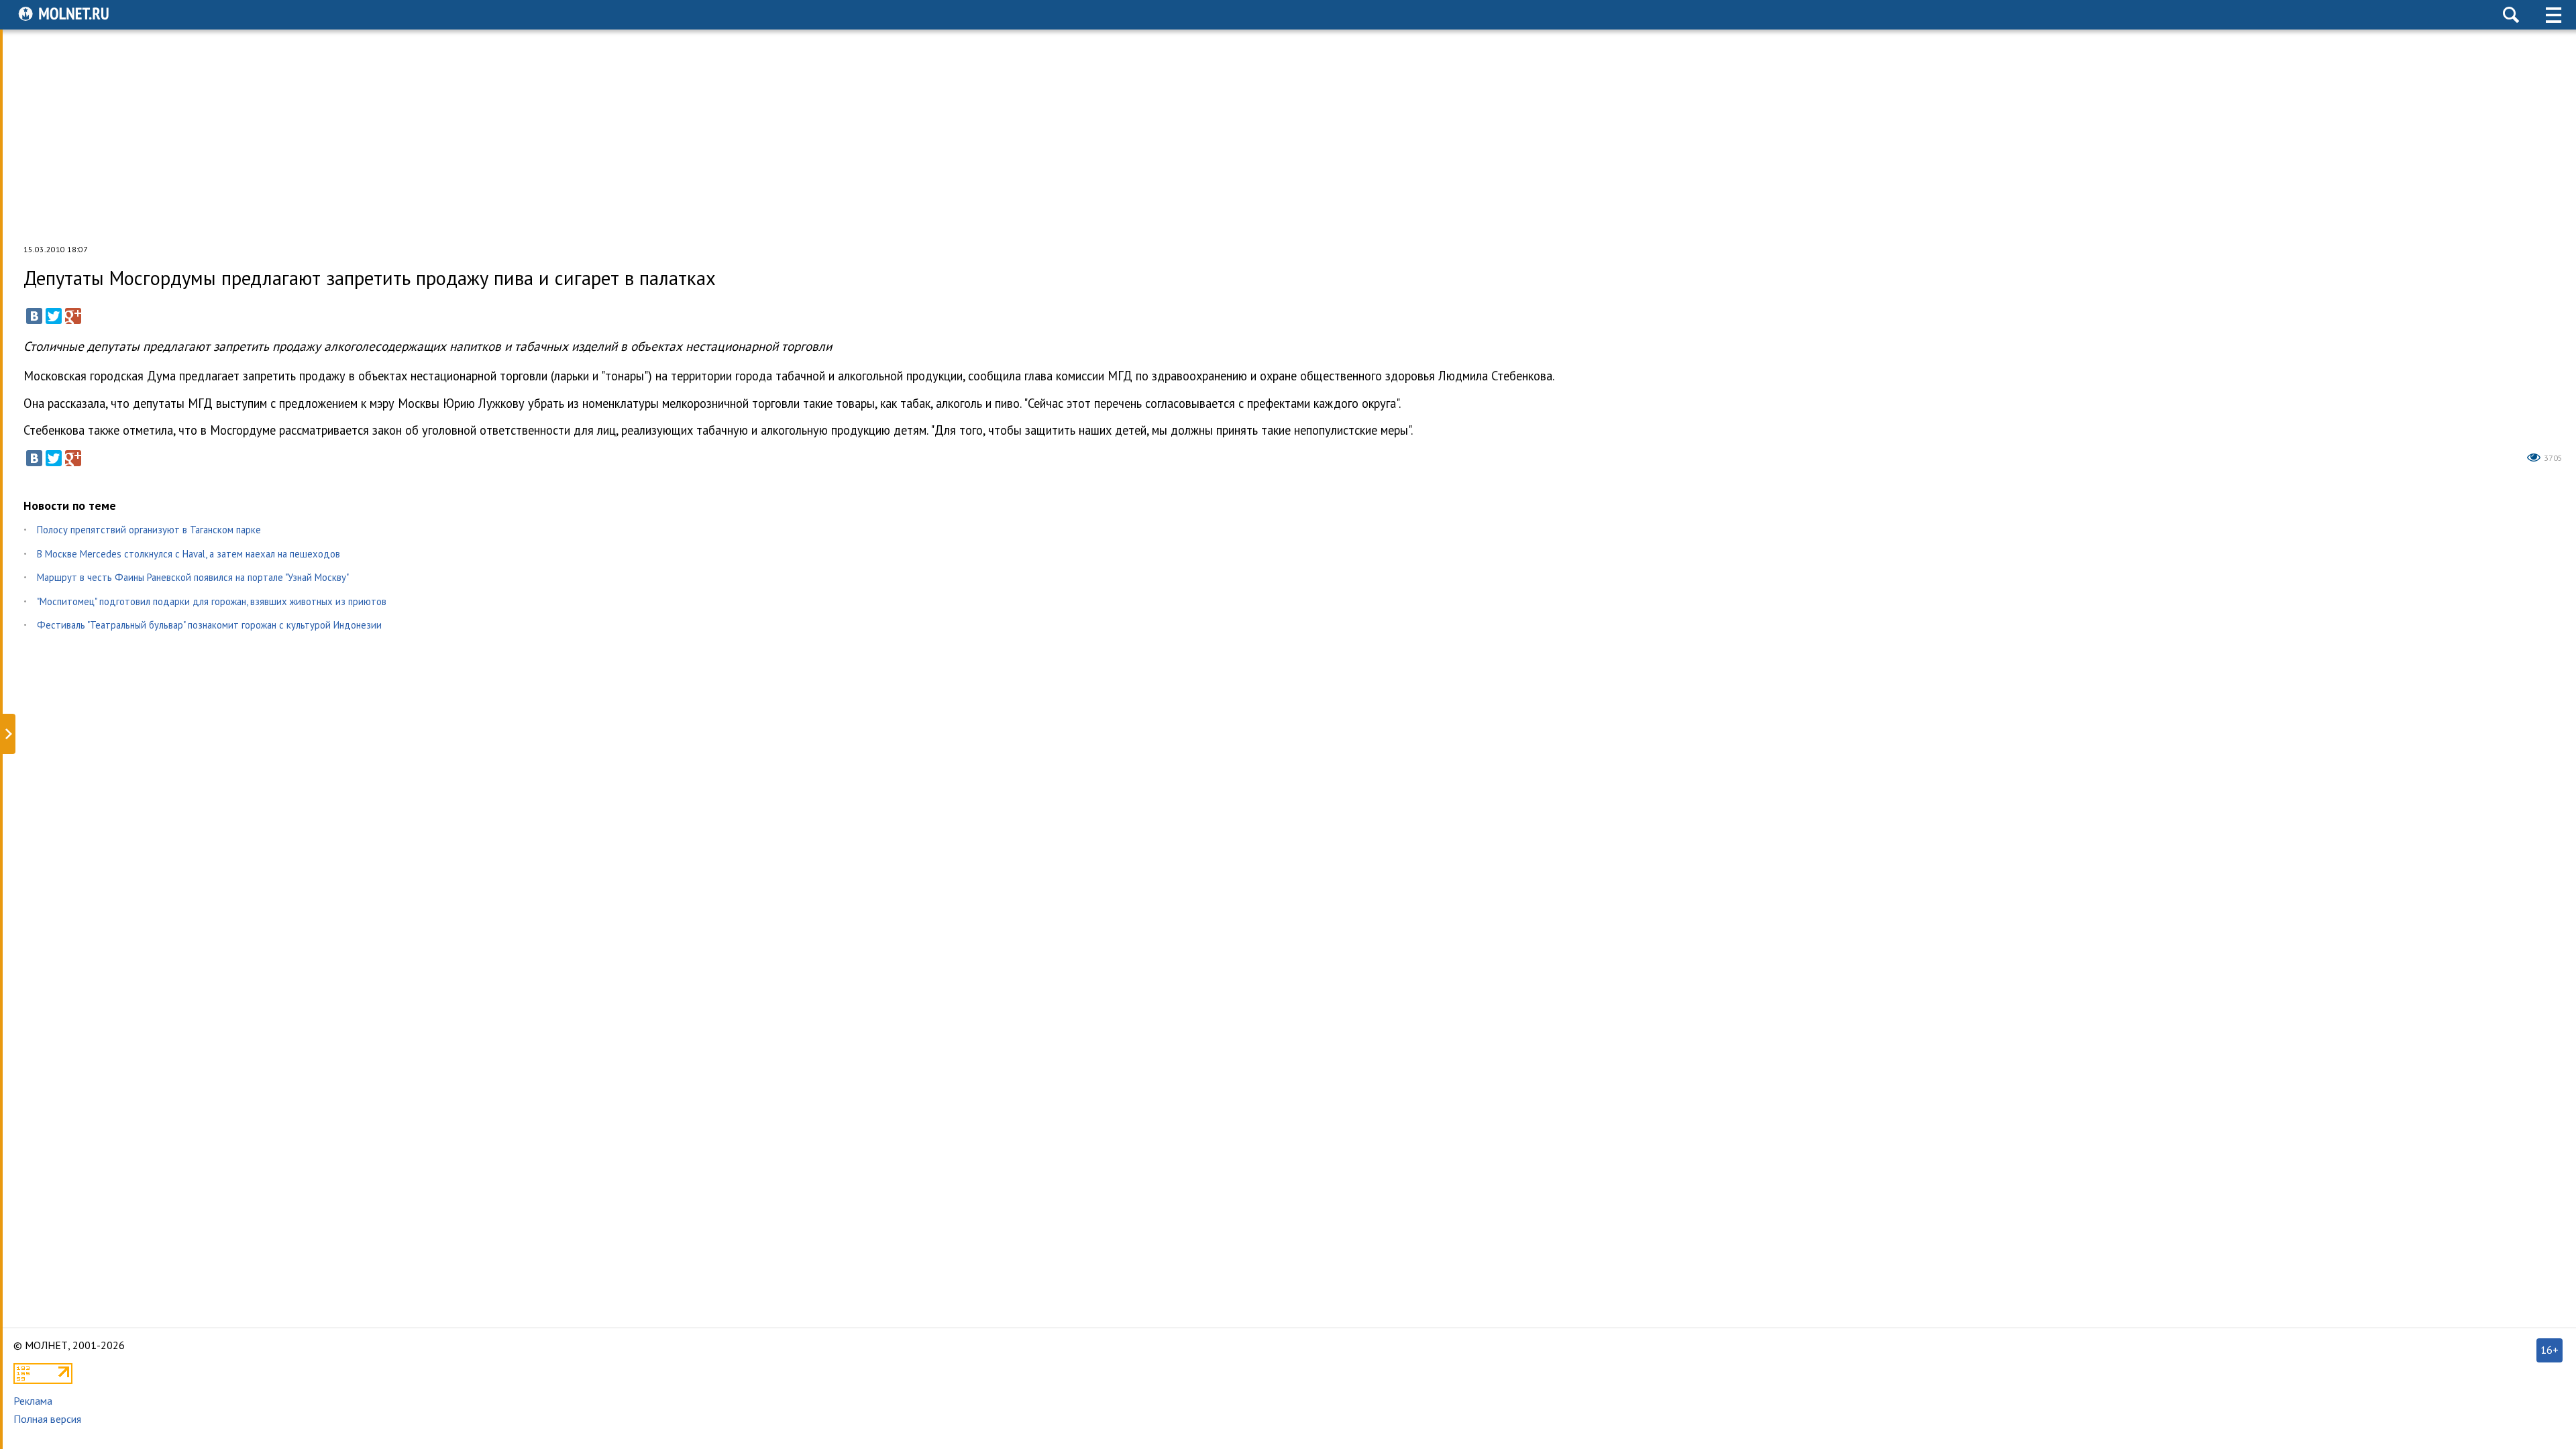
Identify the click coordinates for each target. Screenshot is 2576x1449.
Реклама (33, 1401)
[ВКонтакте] (34, 316)
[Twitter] (54, 316)
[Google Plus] (73, 316)
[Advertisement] (1288, 137)
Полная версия (47, 1419)
